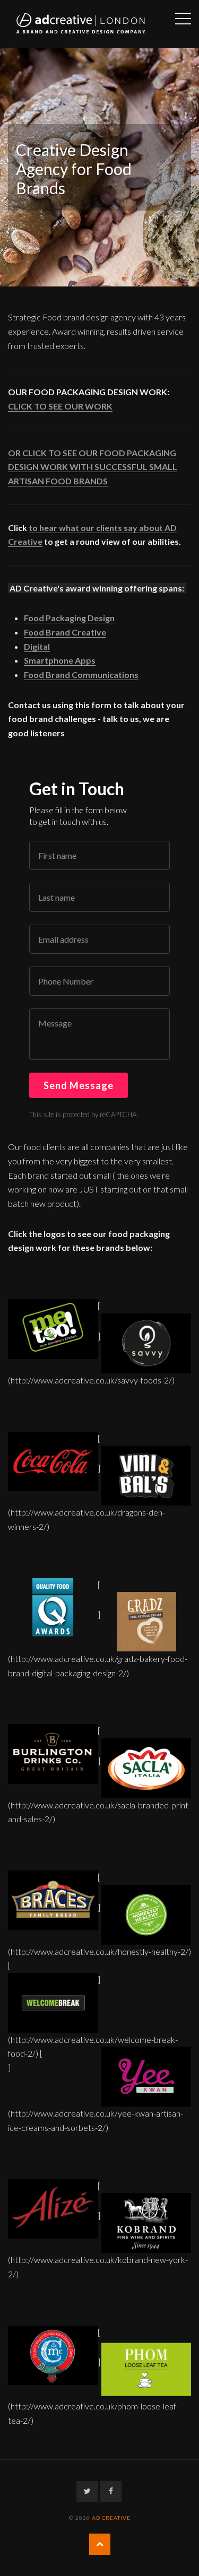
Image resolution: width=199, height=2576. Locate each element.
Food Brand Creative (65, 632)
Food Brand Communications (81, 675)
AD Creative (111, 2518)
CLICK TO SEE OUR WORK (60, 406)
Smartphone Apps (60, 660)
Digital (37, 646)
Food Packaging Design (69, 618)
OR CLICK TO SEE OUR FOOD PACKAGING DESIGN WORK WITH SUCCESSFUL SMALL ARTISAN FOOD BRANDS (93, 467)
